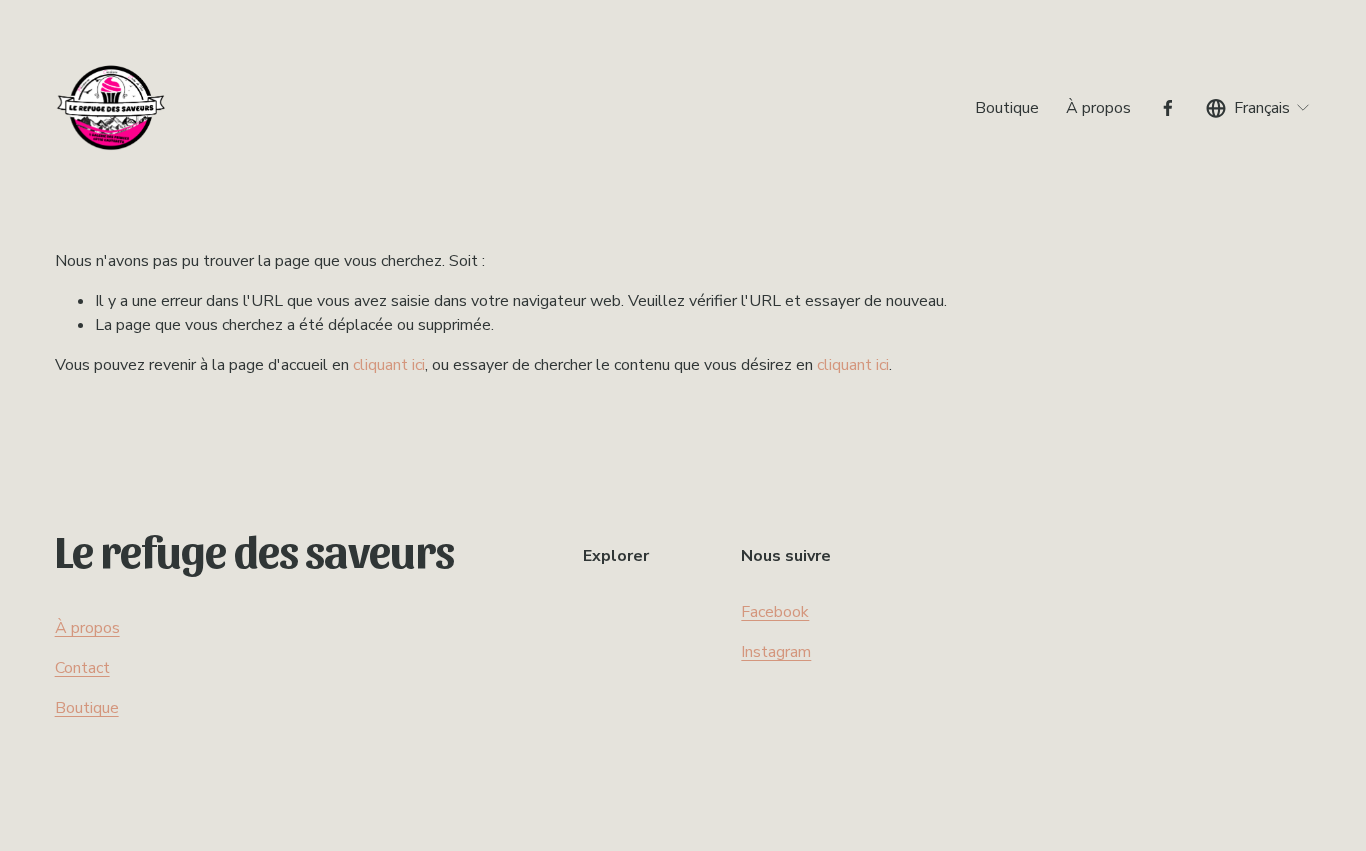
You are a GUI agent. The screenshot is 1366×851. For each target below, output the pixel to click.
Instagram (776, 652)
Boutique (1007, 108)
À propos (1098, 108)
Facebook (775, 612)
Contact (82, 668)
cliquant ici (389, 365)
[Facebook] (1168, 108)
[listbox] (1259, 107)
